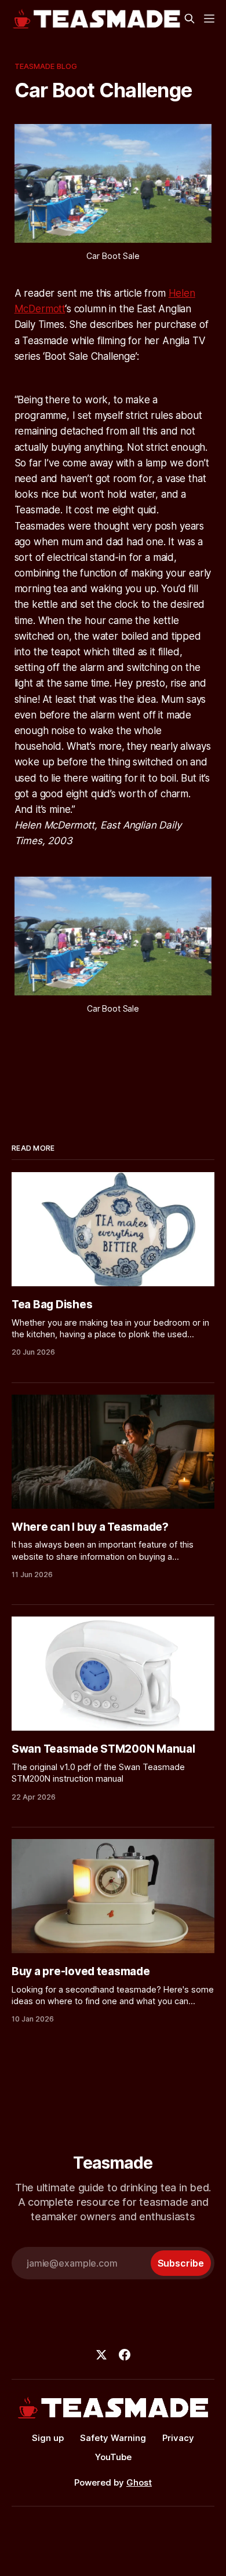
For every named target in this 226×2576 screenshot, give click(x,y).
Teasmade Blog (46, 66)
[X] (101, 2355)
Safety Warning (113, 2438)
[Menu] (209, 19)
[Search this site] (189, 19)
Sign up (48, 2438)
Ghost (139, 2482)
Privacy (178, 2438)
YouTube (113, 2457)
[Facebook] (125, 2355)
